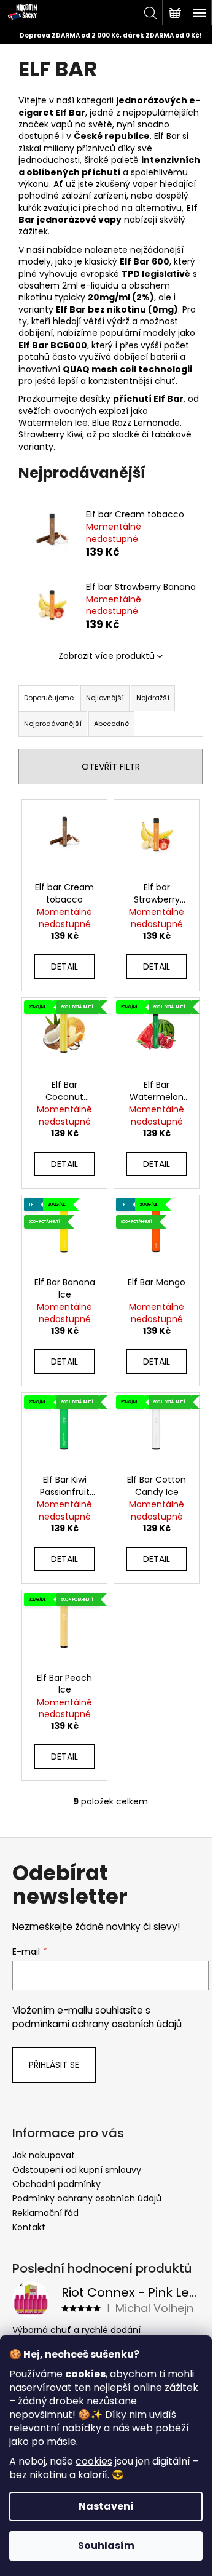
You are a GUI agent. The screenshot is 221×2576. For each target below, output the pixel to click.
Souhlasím (106, 2546)
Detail (64, 967)
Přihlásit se (54, 2065)
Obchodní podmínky (56, 2184)
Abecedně (111, 724)
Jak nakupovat (44, 2155)
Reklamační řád (45, 2213)
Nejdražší (153, 698)
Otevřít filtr (111, 767)
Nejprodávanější (53, 724)
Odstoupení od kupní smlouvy (77, 2170)
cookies (94, 2461)
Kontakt (29, 2227)
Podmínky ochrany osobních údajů (87, 2198)
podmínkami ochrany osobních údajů (97, 2024)
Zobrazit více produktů (107, 656)
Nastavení (106, 2506)
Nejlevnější (105, 698)
